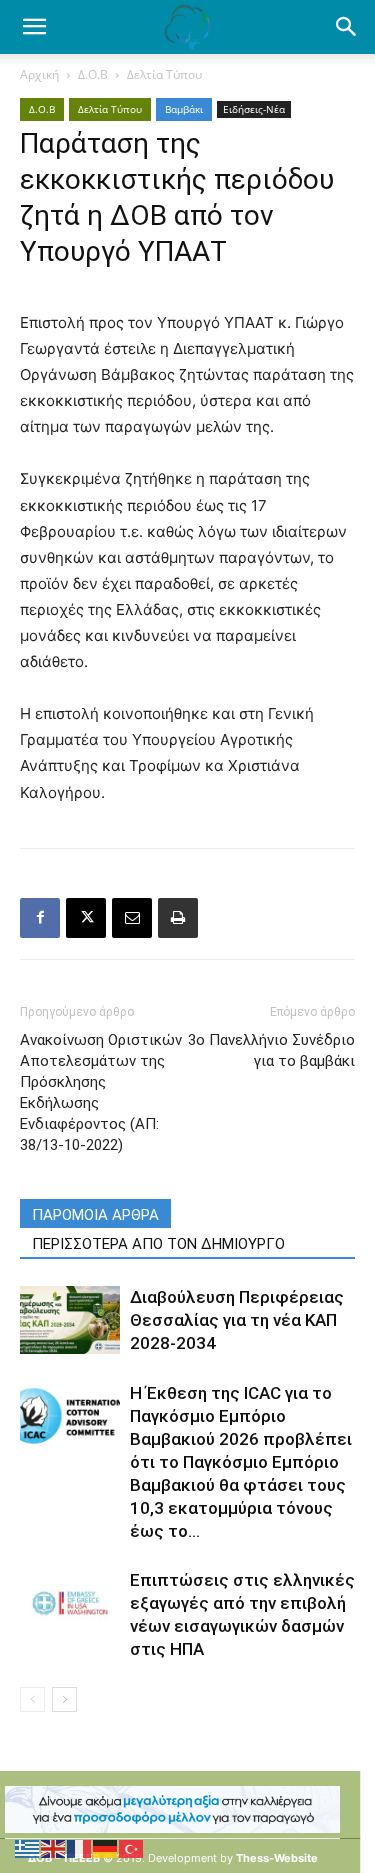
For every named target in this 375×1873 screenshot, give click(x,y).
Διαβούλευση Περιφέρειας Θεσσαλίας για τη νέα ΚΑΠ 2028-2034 (237, 1320)
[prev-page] (32, 1699)
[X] (86, 918)
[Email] (132, 918)
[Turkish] (132, 1847)
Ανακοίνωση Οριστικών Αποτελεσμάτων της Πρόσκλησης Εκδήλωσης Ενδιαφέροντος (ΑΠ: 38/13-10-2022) (101, 1092)
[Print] (178, 918)
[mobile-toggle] (34, 27)
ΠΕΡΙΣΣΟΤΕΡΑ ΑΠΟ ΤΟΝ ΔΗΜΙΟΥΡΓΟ (158, 1244)
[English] (54, 1847)
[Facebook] (40, 918)
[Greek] (28, 1847)
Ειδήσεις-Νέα (254, 109)
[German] (106, 1847)
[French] (80, 1847)
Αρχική (39, 74)
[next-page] (64, 1699)
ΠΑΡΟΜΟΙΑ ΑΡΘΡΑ (95, 1215)
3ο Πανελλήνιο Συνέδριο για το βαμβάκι (271, 1050)
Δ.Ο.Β (93, 74)
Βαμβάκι (184, 109)
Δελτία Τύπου (164, 74)
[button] (347, 27)
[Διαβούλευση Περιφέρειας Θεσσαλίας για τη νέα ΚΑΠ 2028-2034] (70, 1320)
